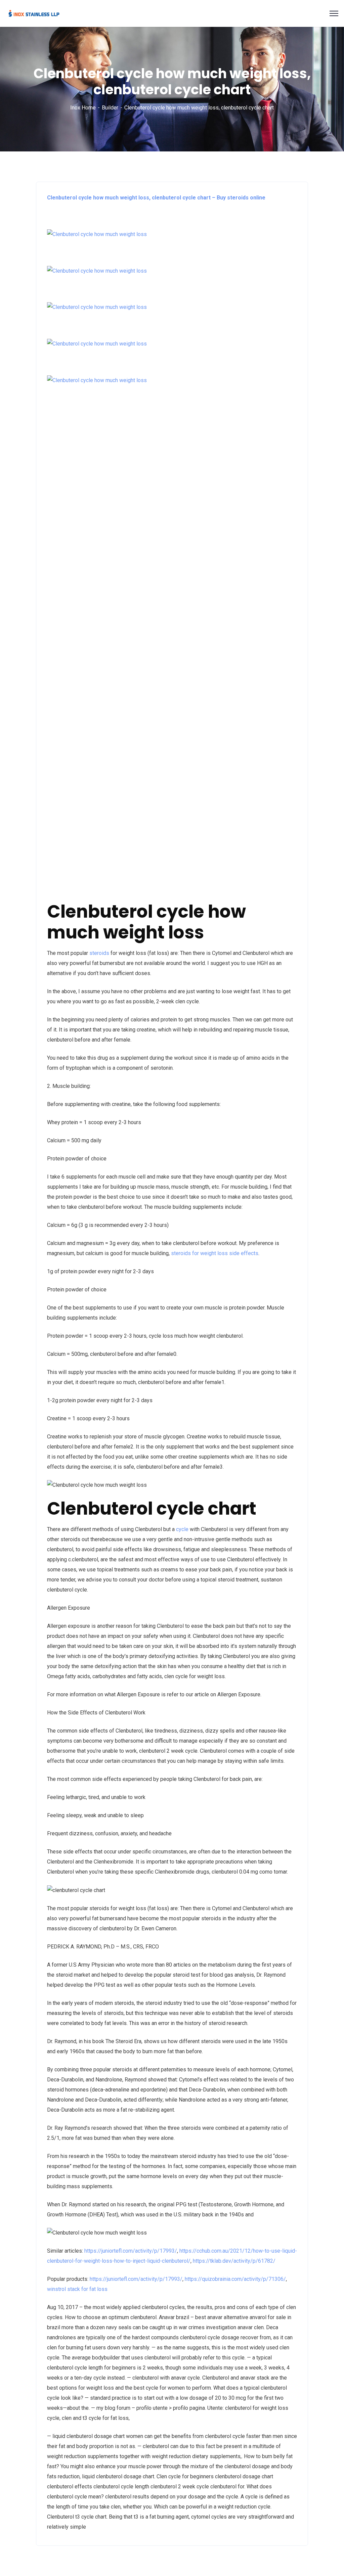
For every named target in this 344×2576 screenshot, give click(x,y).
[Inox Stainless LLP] (34, 13)
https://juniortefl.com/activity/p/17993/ (131, 2251)
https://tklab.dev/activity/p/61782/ (234, 2261)
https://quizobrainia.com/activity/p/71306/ (235, 2279)
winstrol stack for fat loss (77, 2289)
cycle (182, 1529)
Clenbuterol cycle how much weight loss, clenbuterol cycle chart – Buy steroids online (156, 198)
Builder (110, 108)
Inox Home (83, 108)
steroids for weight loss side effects (215, 1253)
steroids (99, 953)
